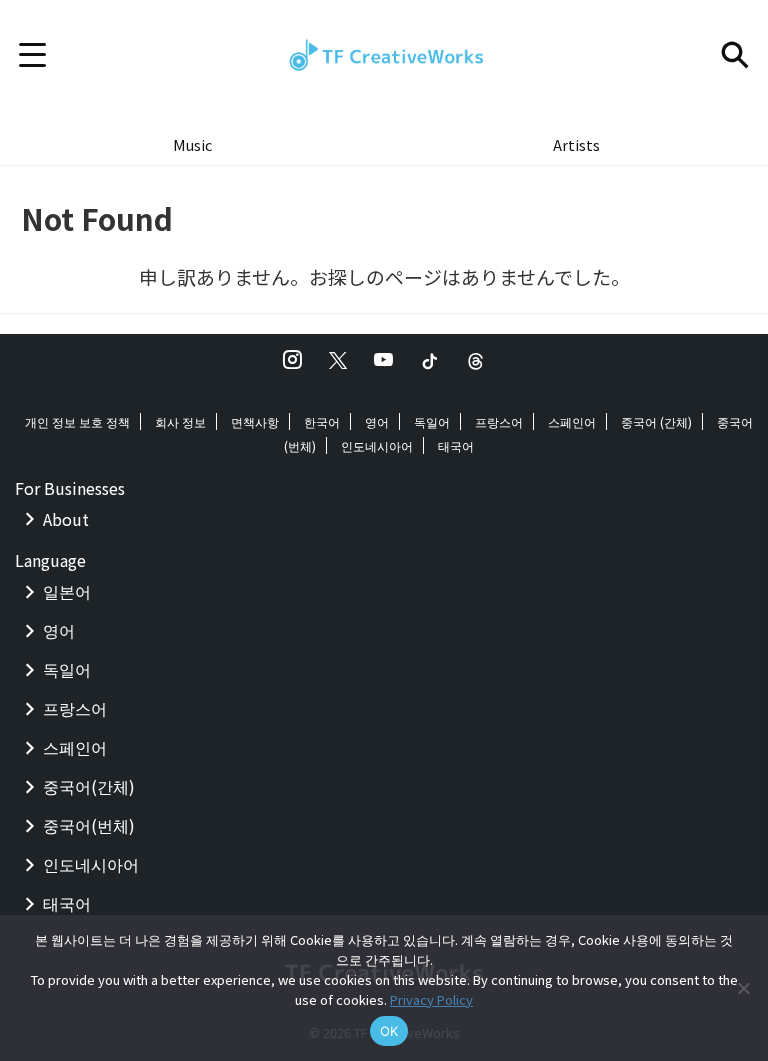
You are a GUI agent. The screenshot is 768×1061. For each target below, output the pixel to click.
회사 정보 (180, 421)
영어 (377, 421)
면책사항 (255, 421)
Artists (576, 144)
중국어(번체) (89, 825)
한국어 (322, 421)
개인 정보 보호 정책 (77, 421)
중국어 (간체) (656, 421)
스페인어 (572, 421)
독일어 (432, 421)
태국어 (456, 445)
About (66, 519)
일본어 (67, 591)
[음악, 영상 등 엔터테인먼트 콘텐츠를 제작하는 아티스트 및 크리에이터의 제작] (384, 55)
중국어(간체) (89, 786)
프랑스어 (499, 421)
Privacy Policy (431, 999)
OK (389, 1031)
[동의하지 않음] (743, 988)
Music (192, 144)
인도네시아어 (377, 445)
